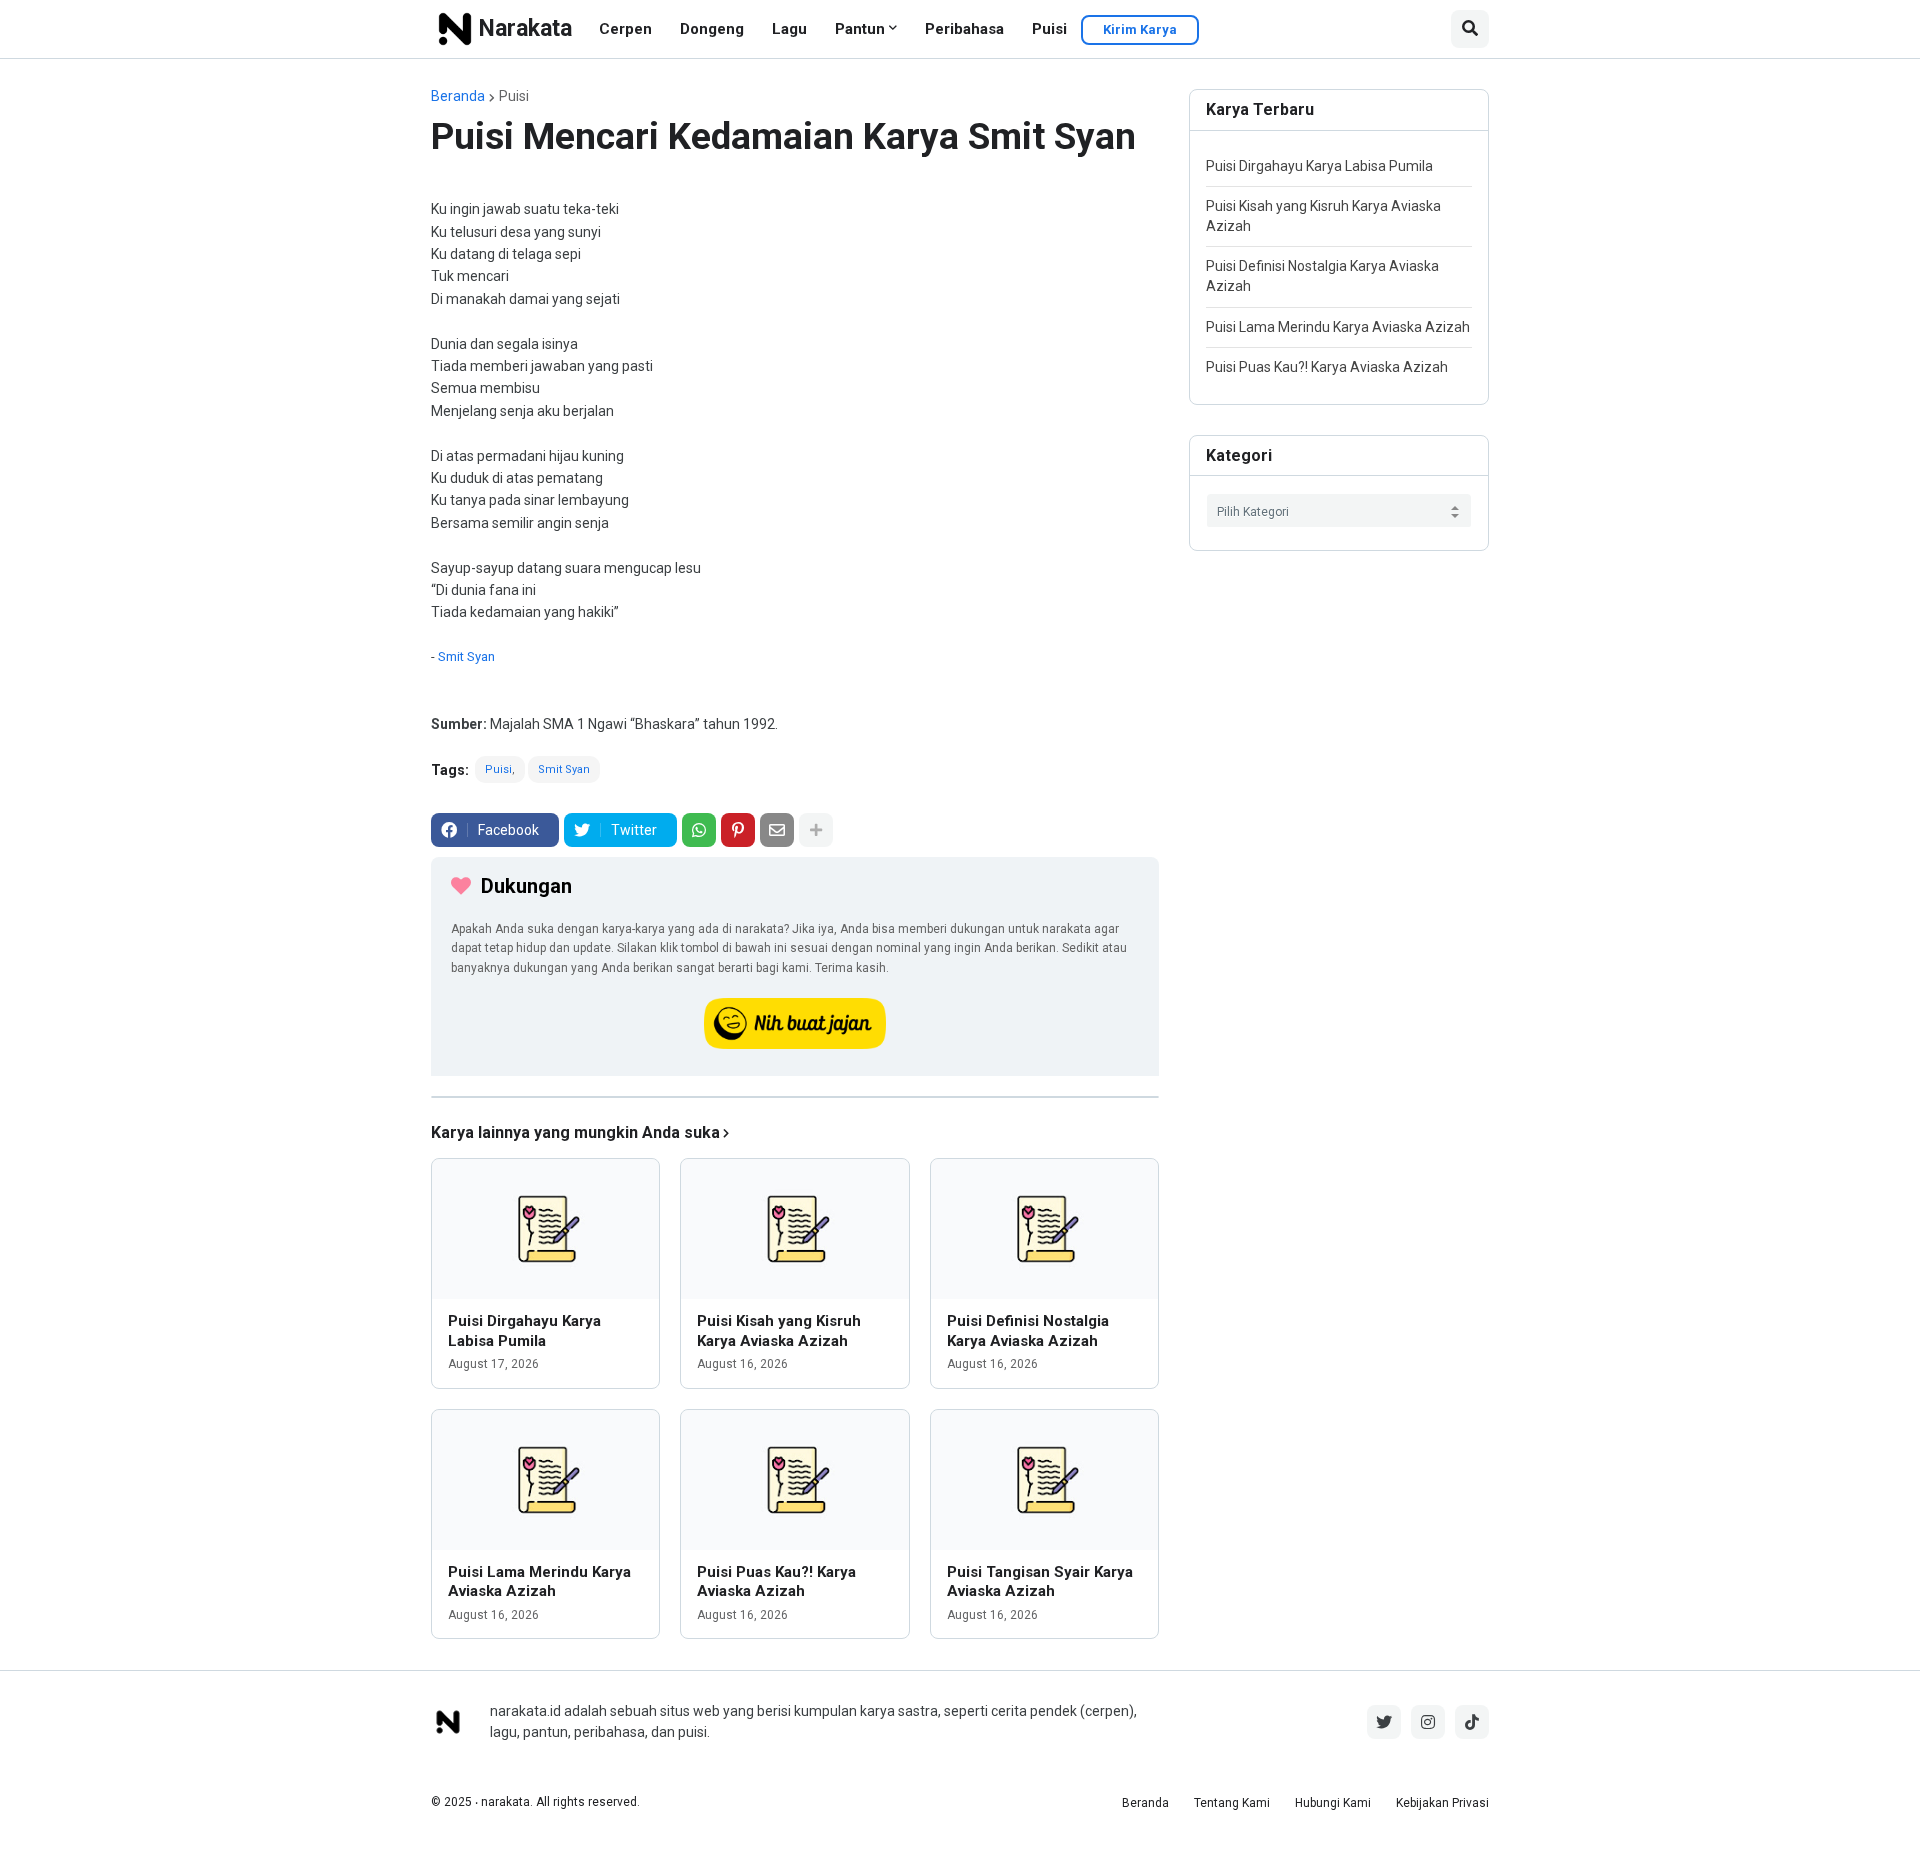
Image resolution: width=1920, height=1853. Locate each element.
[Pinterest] (738, 830)
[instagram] (1428, 1722)
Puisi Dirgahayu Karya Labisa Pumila (524, 1331)
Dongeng (712, 29)
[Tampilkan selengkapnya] (816, 830)
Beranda (458, 96)
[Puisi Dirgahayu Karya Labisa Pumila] (545, 1229)
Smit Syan (466, 656)
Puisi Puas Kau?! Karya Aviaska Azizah (776, 1582)
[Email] (777, 830)
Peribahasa (964, 29)
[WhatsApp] (699, 830)
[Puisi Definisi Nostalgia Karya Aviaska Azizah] (1044, 1229)
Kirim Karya (1140, 29)
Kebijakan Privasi (1442, 1803)
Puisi (1049, 29)
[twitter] (1384, 1722)
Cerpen (625, 29)
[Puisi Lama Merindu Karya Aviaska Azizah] (545, 1480)
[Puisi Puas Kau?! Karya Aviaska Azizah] (794, 1480)
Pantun (860, 29)
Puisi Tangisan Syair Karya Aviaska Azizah (1040, 1582)
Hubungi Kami (1333, 1803)
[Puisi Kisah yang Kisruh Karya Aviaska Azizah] (794, 1229)
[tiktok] (1472, 1722)
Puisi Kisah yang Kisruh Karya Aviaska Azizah (779, 1331)
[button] (1470, 29)
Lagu (789, 29)
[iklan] (795, 1097)
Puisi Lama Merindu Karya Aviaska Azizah (539, 1582)
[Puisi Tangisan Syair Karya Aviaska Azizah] (1044, 1480)
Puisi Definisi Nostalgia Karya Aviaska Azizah (1028, 1331)
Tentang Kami (1232, 1803)
